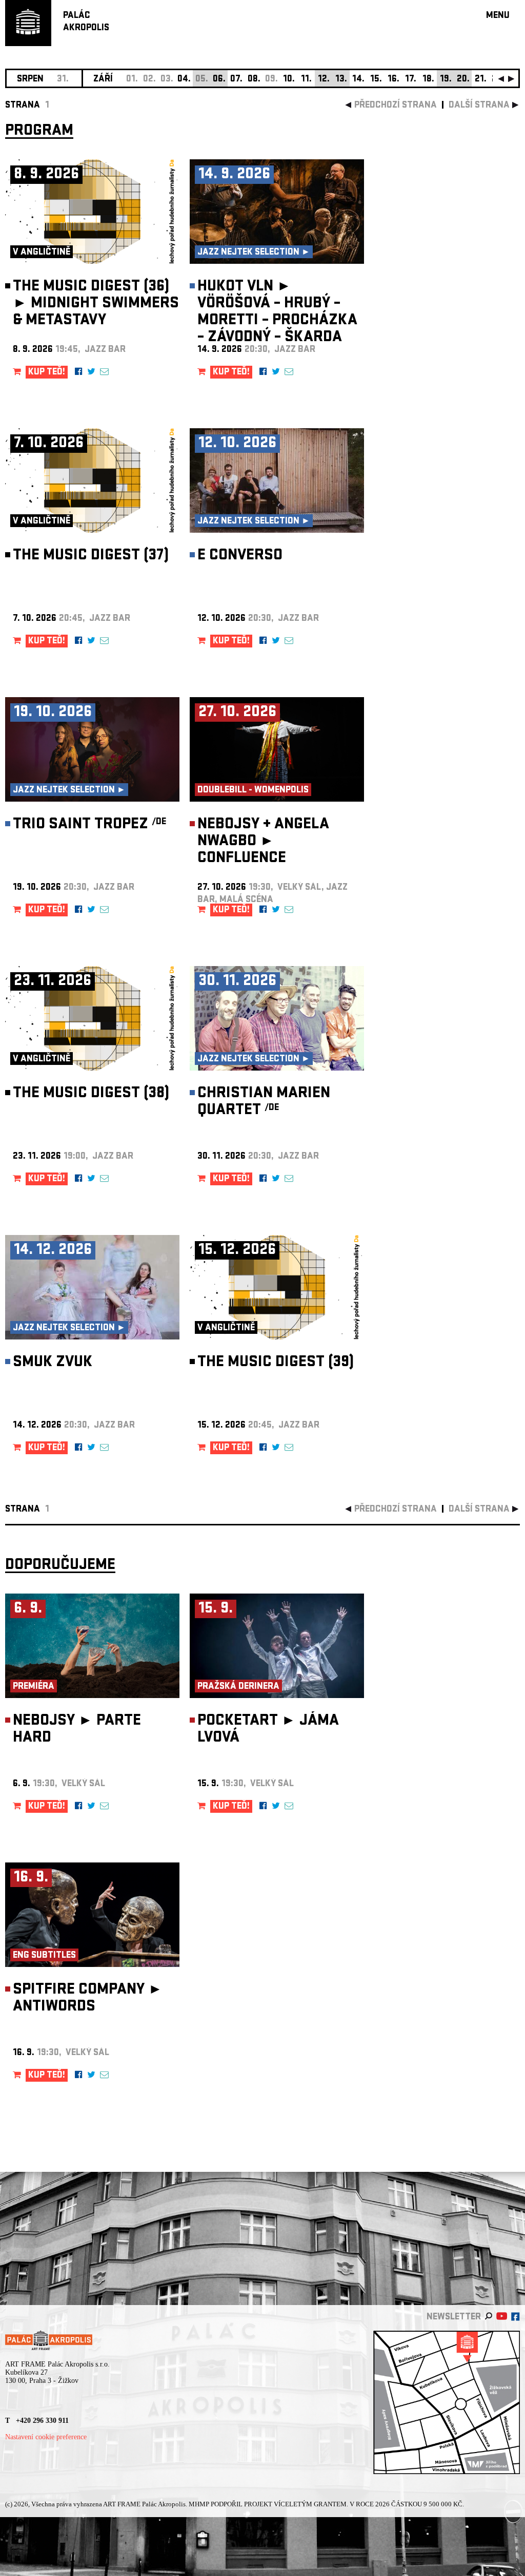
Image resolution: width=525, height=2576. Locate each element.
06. (219, 80)
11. (306, 80)
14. (358, 80)
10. (289, 80)
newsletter (454, 2318)
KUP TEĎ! (47, 373)
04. (184, 80)
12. (324, 80)
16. (393, 80)
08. (254, 80)
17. (411, 80)
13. (341, 80)
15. (376, 80)
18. (428, 80)
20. (463, 80)
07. (236, 80)
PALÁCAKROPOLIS (86, 22)
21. (481, 80)
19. (446, 80)
